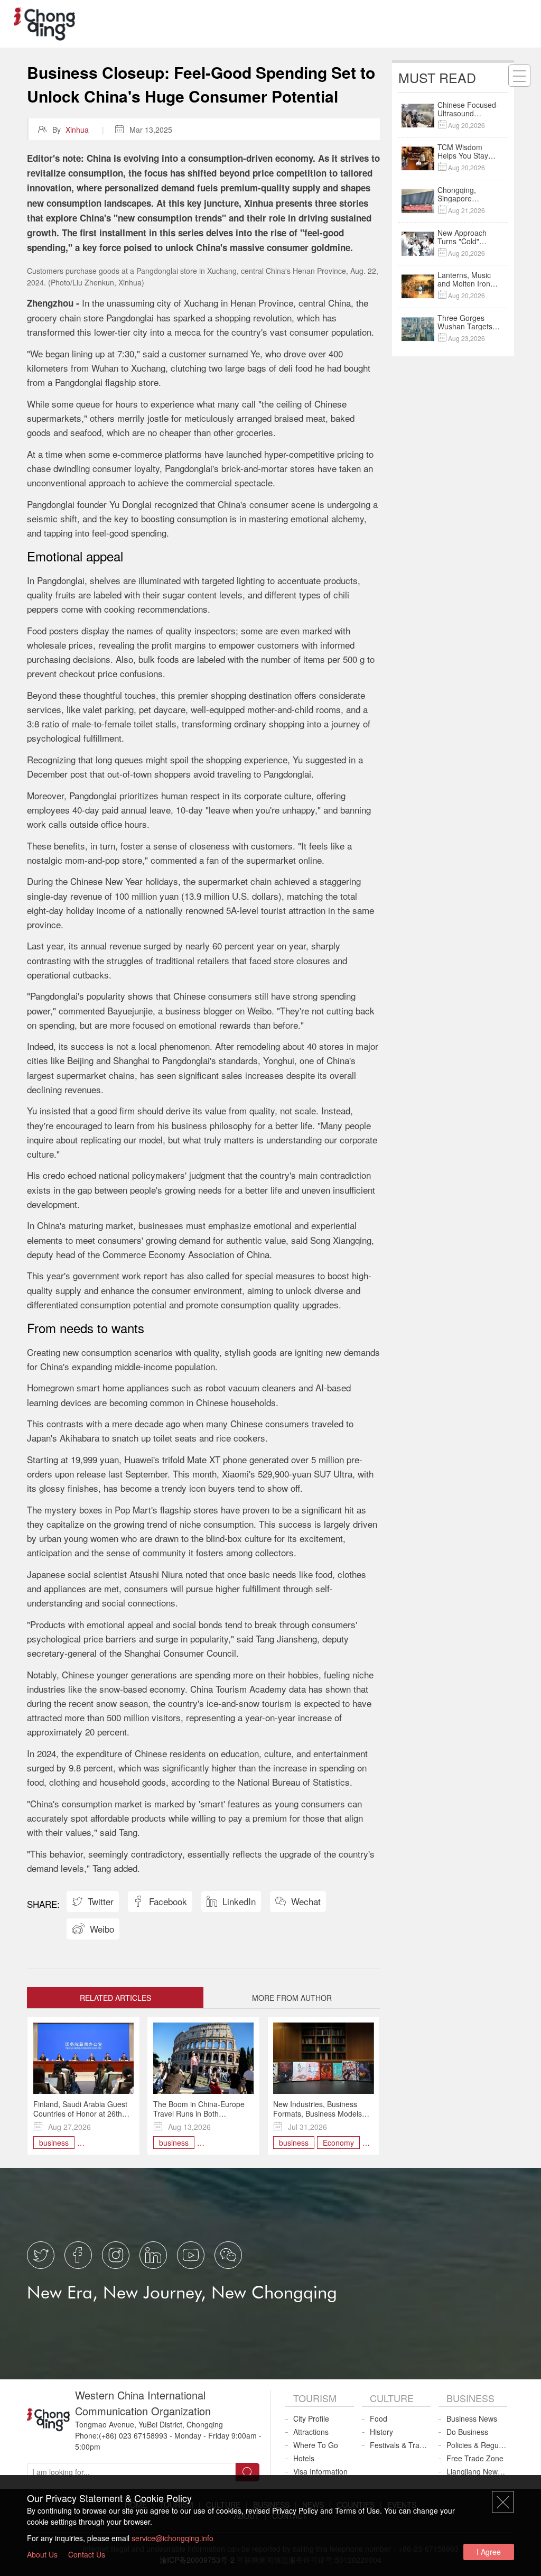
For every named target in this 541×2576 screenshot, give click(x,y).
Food (379, 2418)
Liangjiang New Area (477, 2471)
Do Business (467, 2432)
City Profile (311, 2418)
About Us (42, 2554)
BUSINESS (470, 2398)
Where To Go (316, 2445)
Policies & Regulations (477, 2445)
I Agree (489, 2552)
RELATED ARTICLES (115, 1998)
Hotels (304, 2458)
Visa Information (320, 2471)
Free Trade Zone (475, 2458)
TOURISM (315, 2398)
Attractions (311, 2432)
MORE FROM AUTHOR (292, 1998)
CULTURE (392, 2398)
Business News (472, 2418)
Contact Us (87, 2554)
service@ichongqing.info (172, 2538)
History (381, 2432)
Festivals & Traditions (400, 2445)
